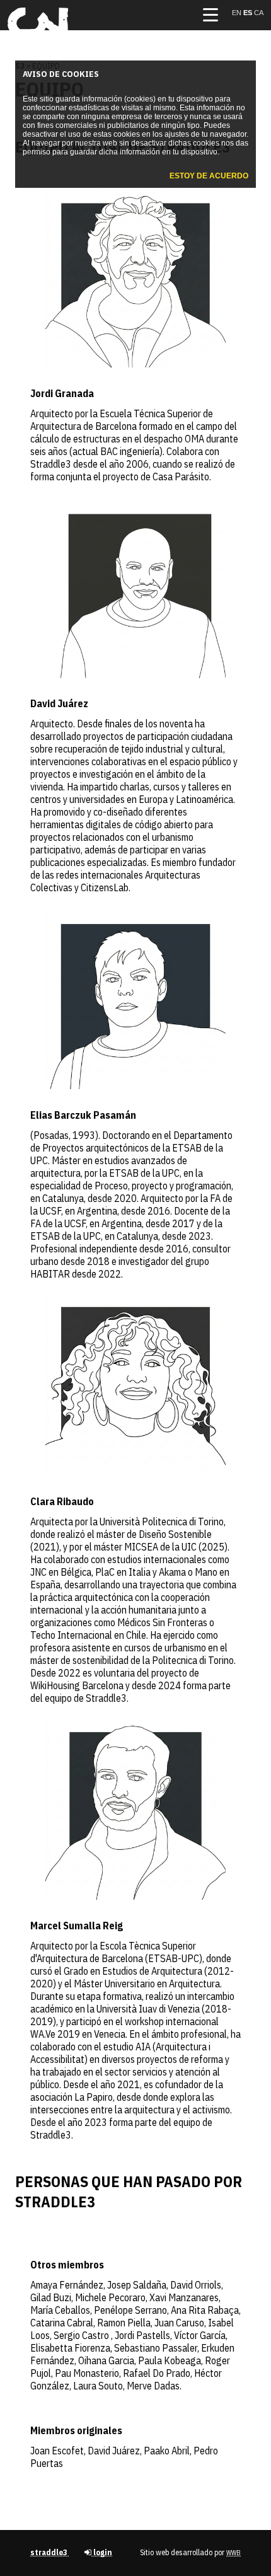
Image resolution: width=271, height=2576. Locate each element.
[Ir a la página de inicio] (38, 35)
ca (259, 13)
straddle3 (50, 2552)
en (238, 13)
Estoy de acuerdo (209, 176)
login (102, 2552)
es (249, 13)
